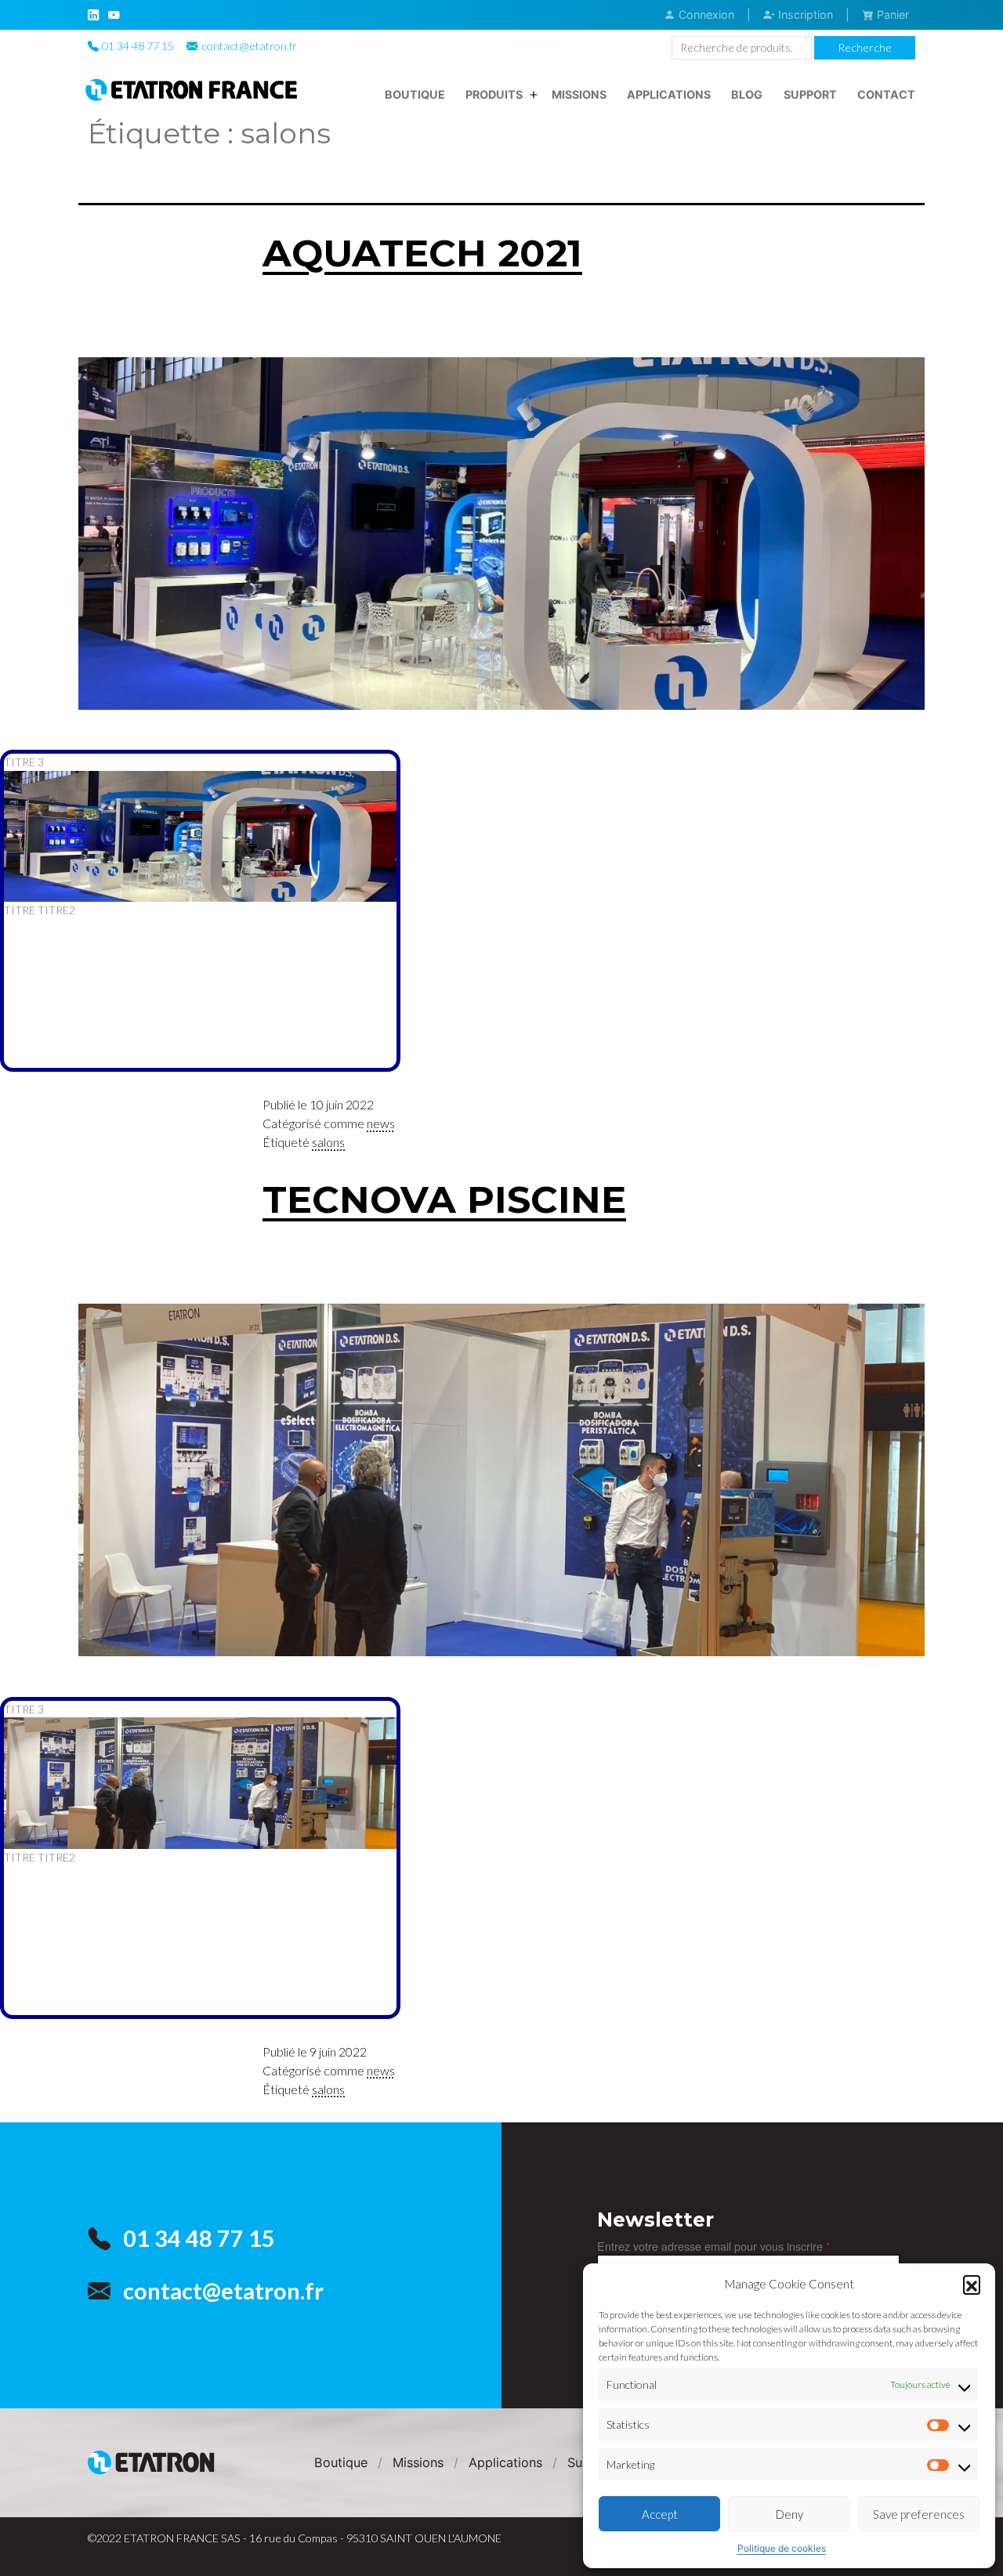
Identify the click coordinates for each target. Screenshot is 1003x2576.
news (381, 1123)
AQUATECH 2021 (422, 253)
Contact (886, 94)
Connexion (705, 14)
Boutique (415, 94)
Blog (747, 94)
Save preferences (919, 2514)
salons (328, 1142)
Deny (789, 2514)
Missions (579, 94)
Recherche (865, 47)
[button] (972, 2284)
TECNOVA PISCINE (444, 1199)
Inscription (804, 14)
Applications (669, 94)
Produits (494, 94)
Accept (660, 2514)
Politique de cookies (782, 2548)
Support (810, 94)
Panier (891, 14)
